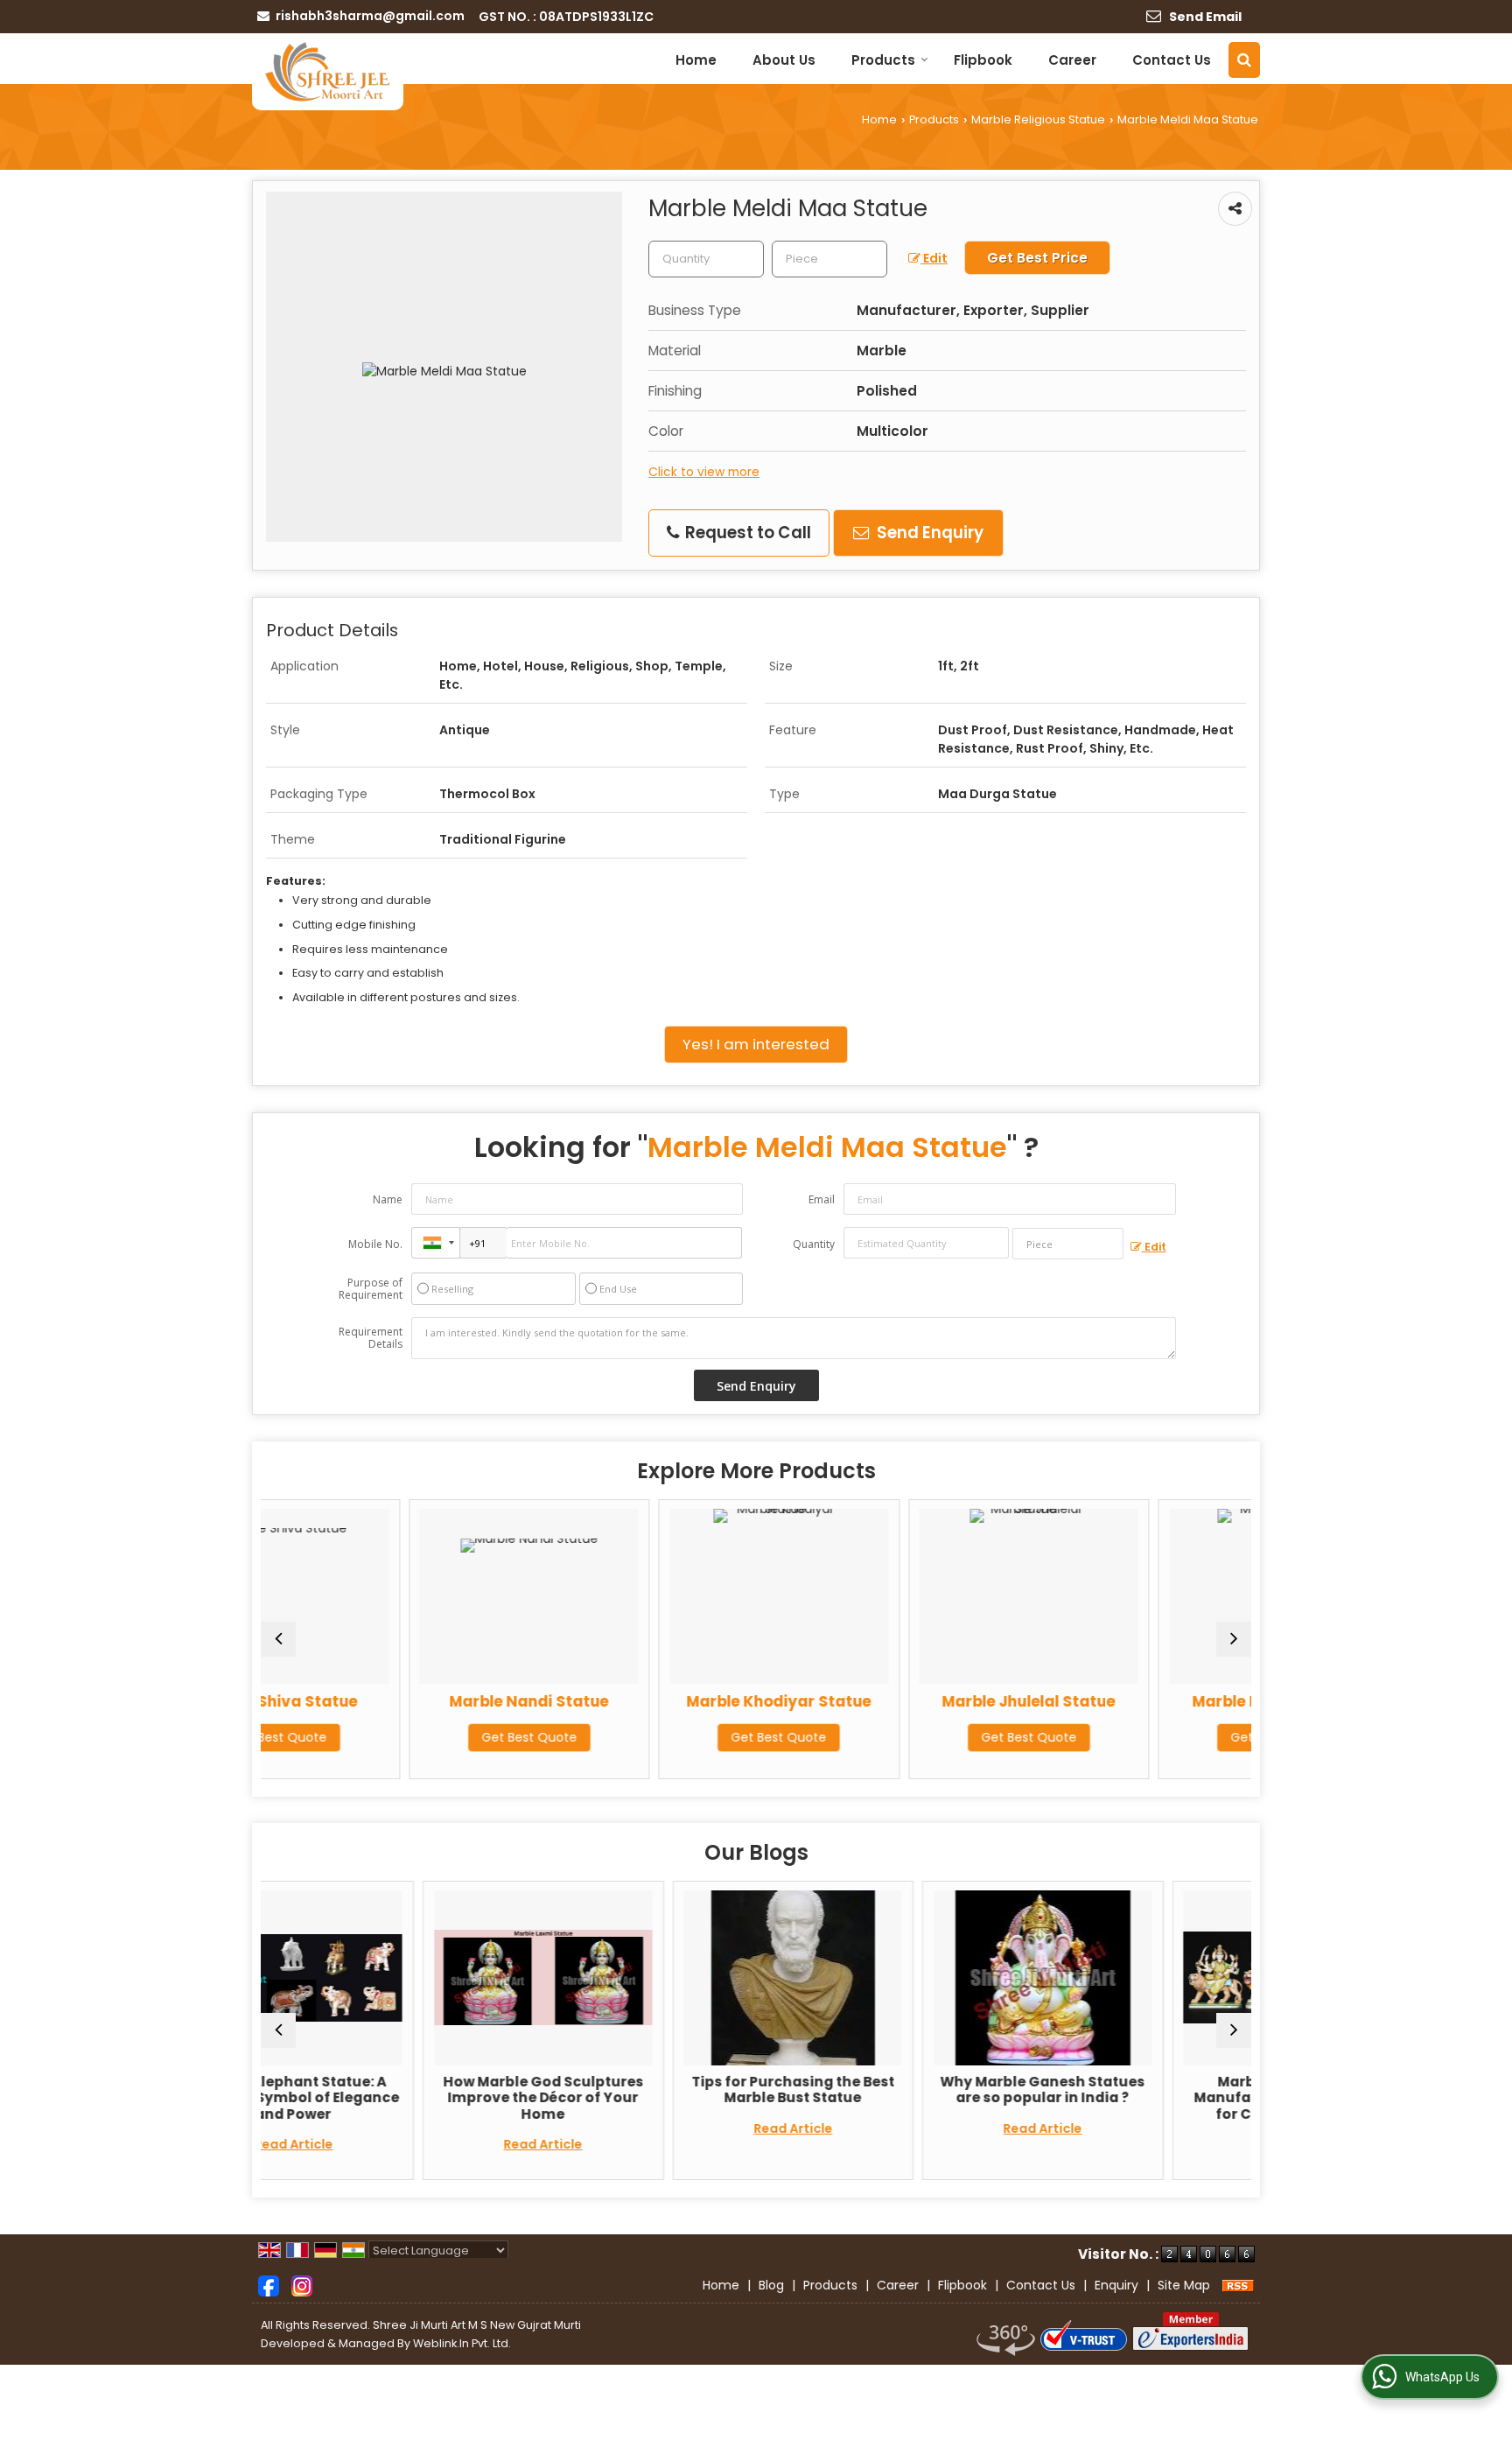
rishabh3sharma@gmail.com (370, 16)
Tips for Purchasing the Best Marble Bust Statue (647, 2089)
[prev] (278, 1639)
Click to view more (704, 472)
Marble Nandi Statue (395, 1701)
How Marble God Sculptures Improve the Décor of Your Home (397, 2098)
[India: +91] (436, 1243)
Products (883, 60)
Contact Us (1172, 60)
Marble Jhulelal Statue (894, 1701)
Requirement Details (371, 1338)
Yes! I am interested (756, 1044)
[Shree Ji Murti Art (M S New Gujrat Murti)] (328, 72)
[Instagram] (302, 2284)
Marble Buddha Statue (1144, 1701)
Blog (771, 2285)
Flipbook (983, 60)
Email (822, 1199)
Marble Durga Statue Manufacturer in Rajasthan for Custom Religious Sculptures (1147, 2106)
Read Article (397, 2144)
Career (1072, 60)
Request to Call (746, 533)
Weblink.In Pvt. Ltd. (462, 2343)
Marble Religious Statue (1038, 119)
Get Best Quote (394, 1737)
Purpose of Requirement (371, 1289)
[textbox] (829, 259)
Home (696, 60)
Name (388, 1199)
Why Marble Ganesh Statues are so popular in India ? (897, 2089)
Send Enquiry (928, 533)
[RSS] (1238, 2285)
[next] (1234, 1639)
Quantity (814, 1244)
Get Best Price (1037, 258)
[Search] (1244, 60)
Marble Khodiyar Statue (644, 1701)
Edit (934, 258)
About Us (784, 60)
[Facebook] (269, 2284)
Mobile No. (375, 1244)
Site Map (1184, 2285)
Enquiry (1116, 2285)
